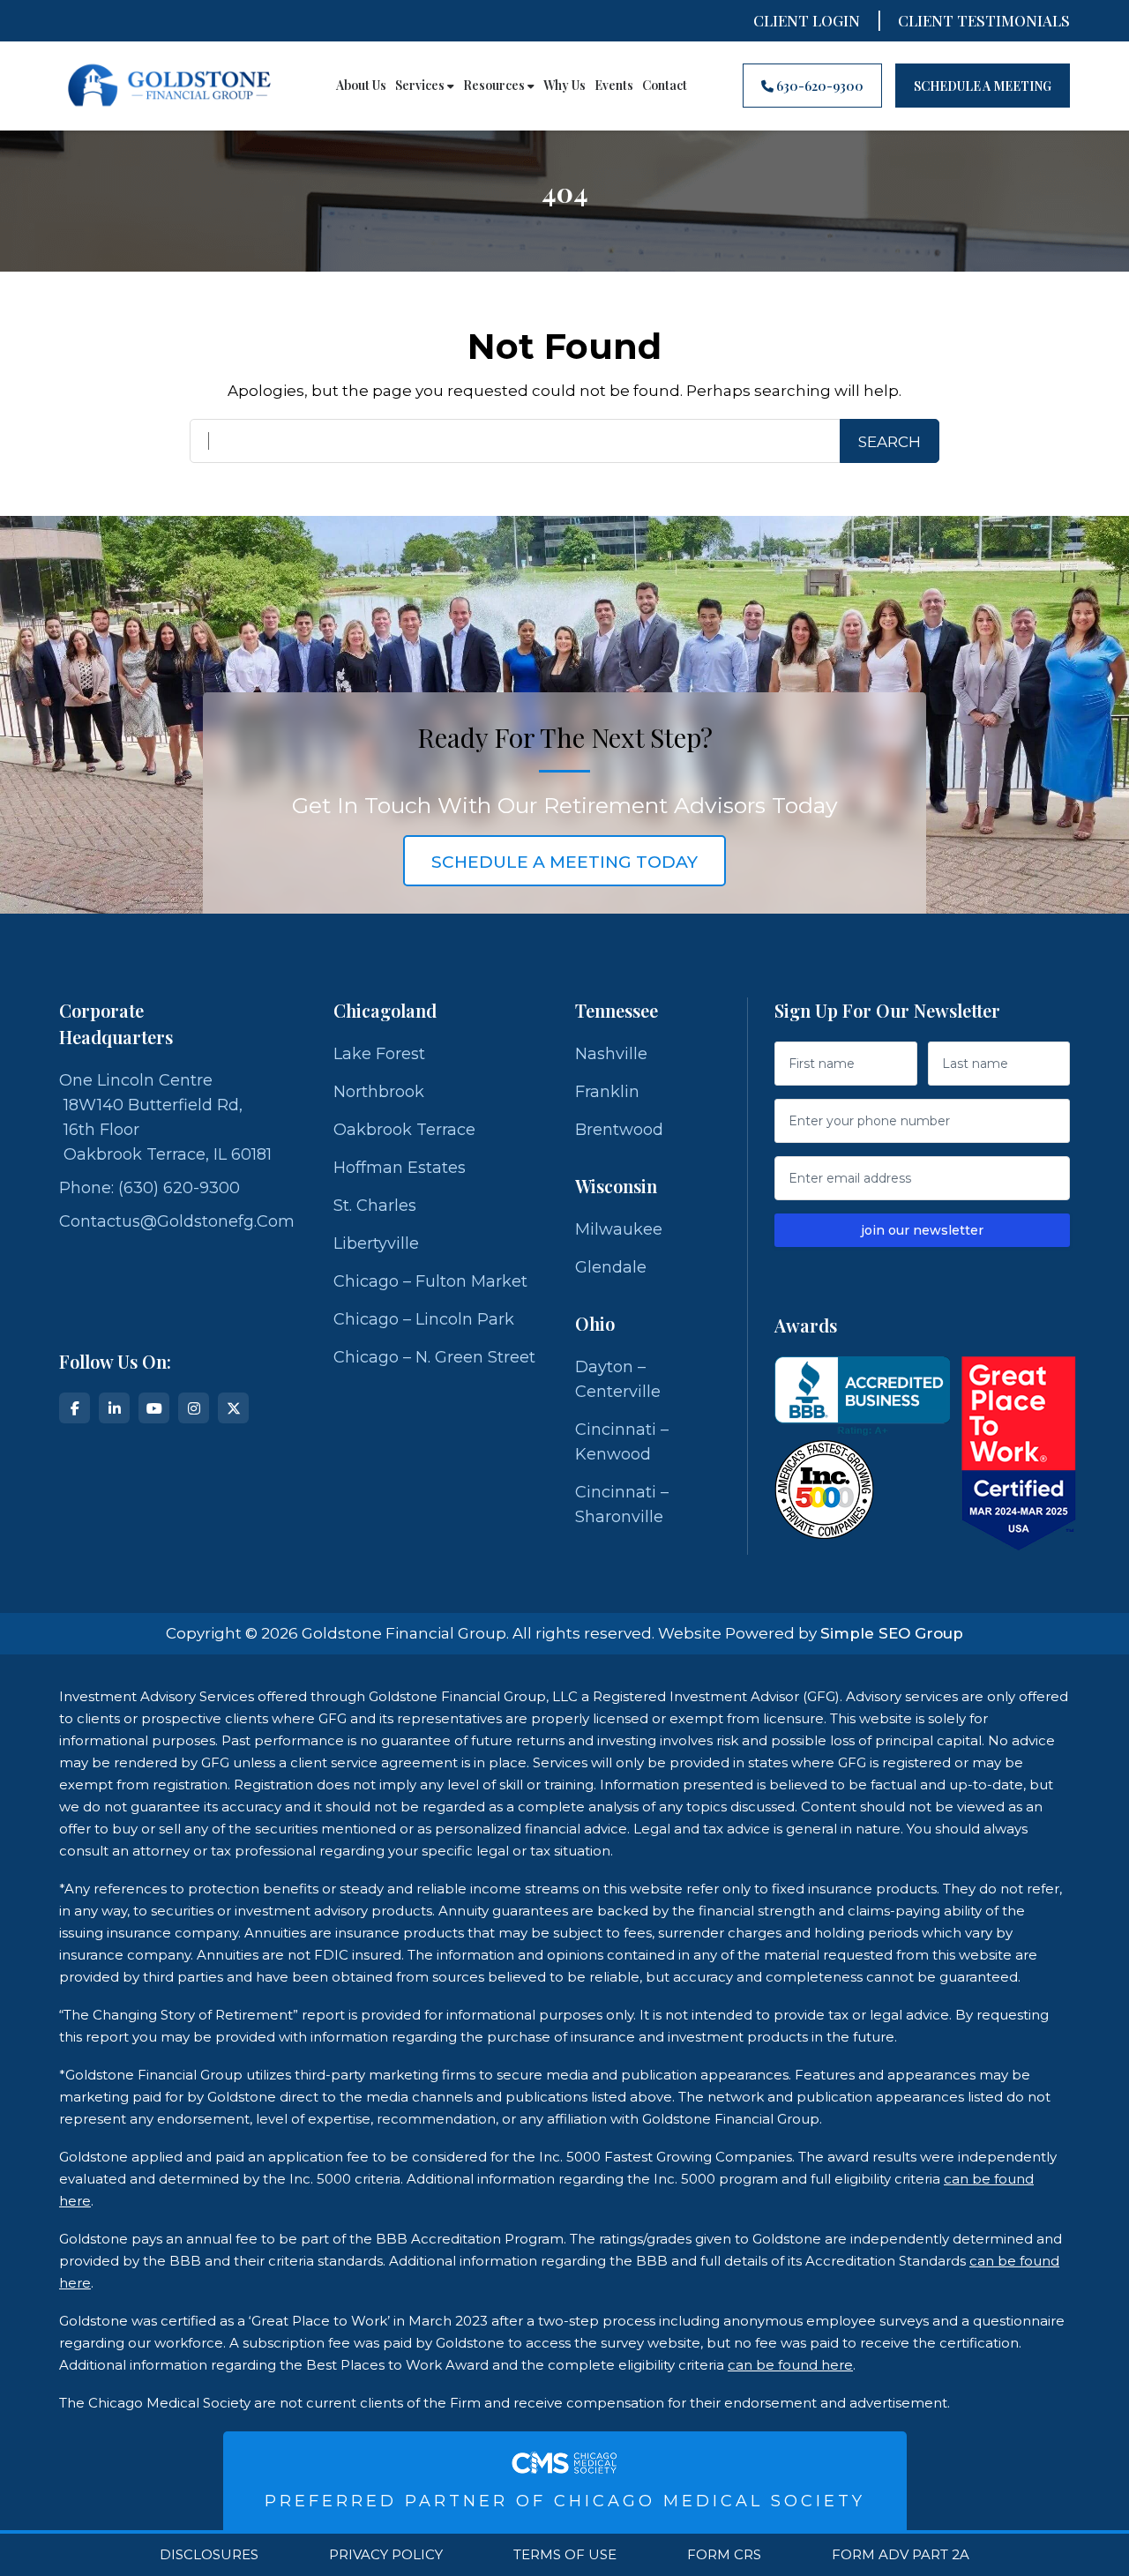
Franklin (607, 1092)
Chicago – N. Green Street (434, 1357)
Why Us (564, 86)
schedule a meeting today (564, 862)
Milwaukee (619, 1229)
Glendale (611, 1267)
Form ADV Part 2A (901, 2555)
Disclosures (209, 2555)
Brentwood (619, 1130)
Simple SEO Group (892, 1633)
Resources (495, 86)
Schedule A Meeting (983, 86)
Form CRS (724, 2555)
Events (614, 86)
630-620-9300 (819, 86)
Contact (665, 86)
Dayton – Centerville (618, 1379)
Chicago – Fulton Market (430, 1281)
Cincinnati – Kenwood (622, 1442)
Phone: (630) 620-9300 (150, 1188)
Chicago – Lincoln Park (424, 1319)
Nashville (611, 1054)
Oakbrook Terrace (404, 1130)
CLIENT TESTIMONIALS (984, 20)
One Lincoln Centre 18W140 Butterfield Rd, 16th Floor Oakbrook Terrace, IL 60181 (165, 1117)
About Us (361, 86)
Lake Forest (379, 1054)
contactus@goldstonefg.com (177, 1221)
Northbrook (379, 1092)
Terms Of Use (565, 2555)
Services (421, 86)
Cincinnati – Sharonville (622, 1505)
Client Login (807, 20)
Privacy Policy (386, 2555)
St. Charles (375, 1206)
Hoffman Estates (400, 1168)
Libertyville (376, 1243)
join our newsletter (922, 1230)
